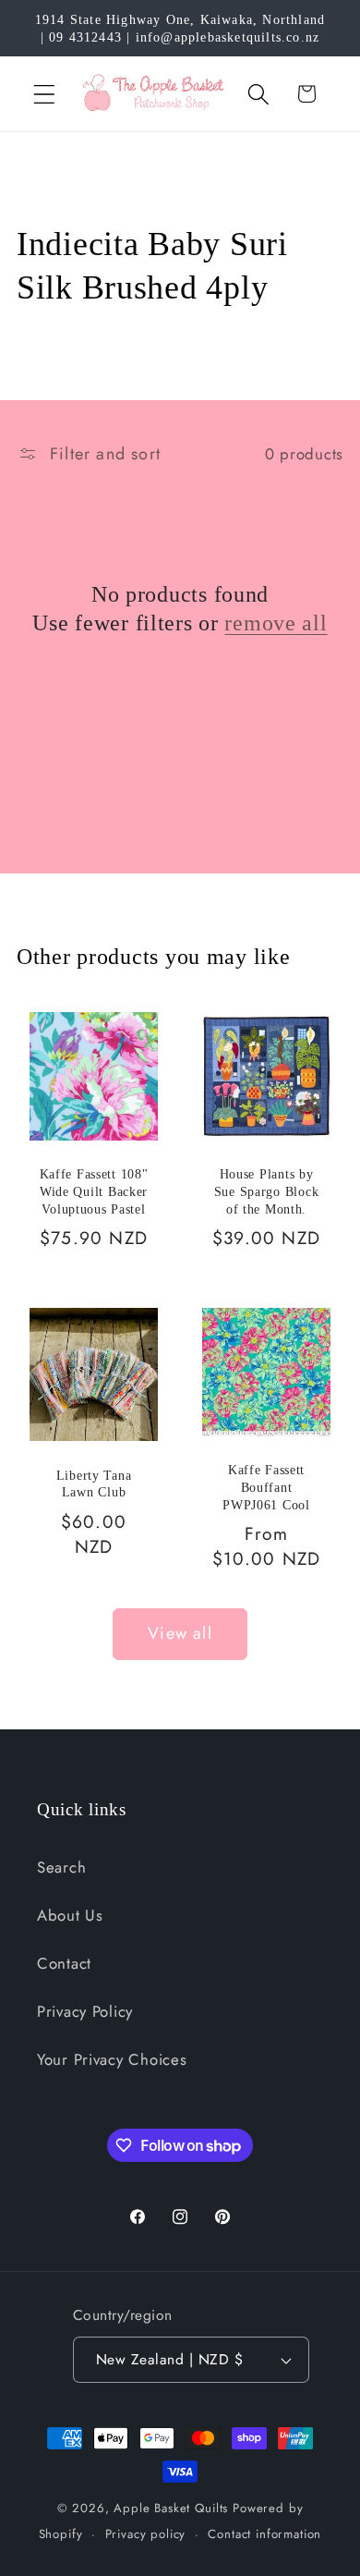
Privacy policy (146, 2534)
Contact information (264, 2534)
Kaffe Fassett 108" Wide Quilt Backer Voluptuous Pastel (94, 1192)
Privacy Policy (85, 2011)
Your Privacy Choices (112, 2059)
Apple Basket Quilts (171, 2508)
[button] (45, 94)
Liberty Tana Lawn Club (94, 1484)
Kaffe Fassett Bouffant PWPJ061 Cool (266, 1487)
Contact (64, 1963)
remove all (276, 623)
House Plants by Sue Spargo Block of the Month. (267, 1192)
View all (180, 1633)
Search (61, 1867)
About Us (70, 1915)
